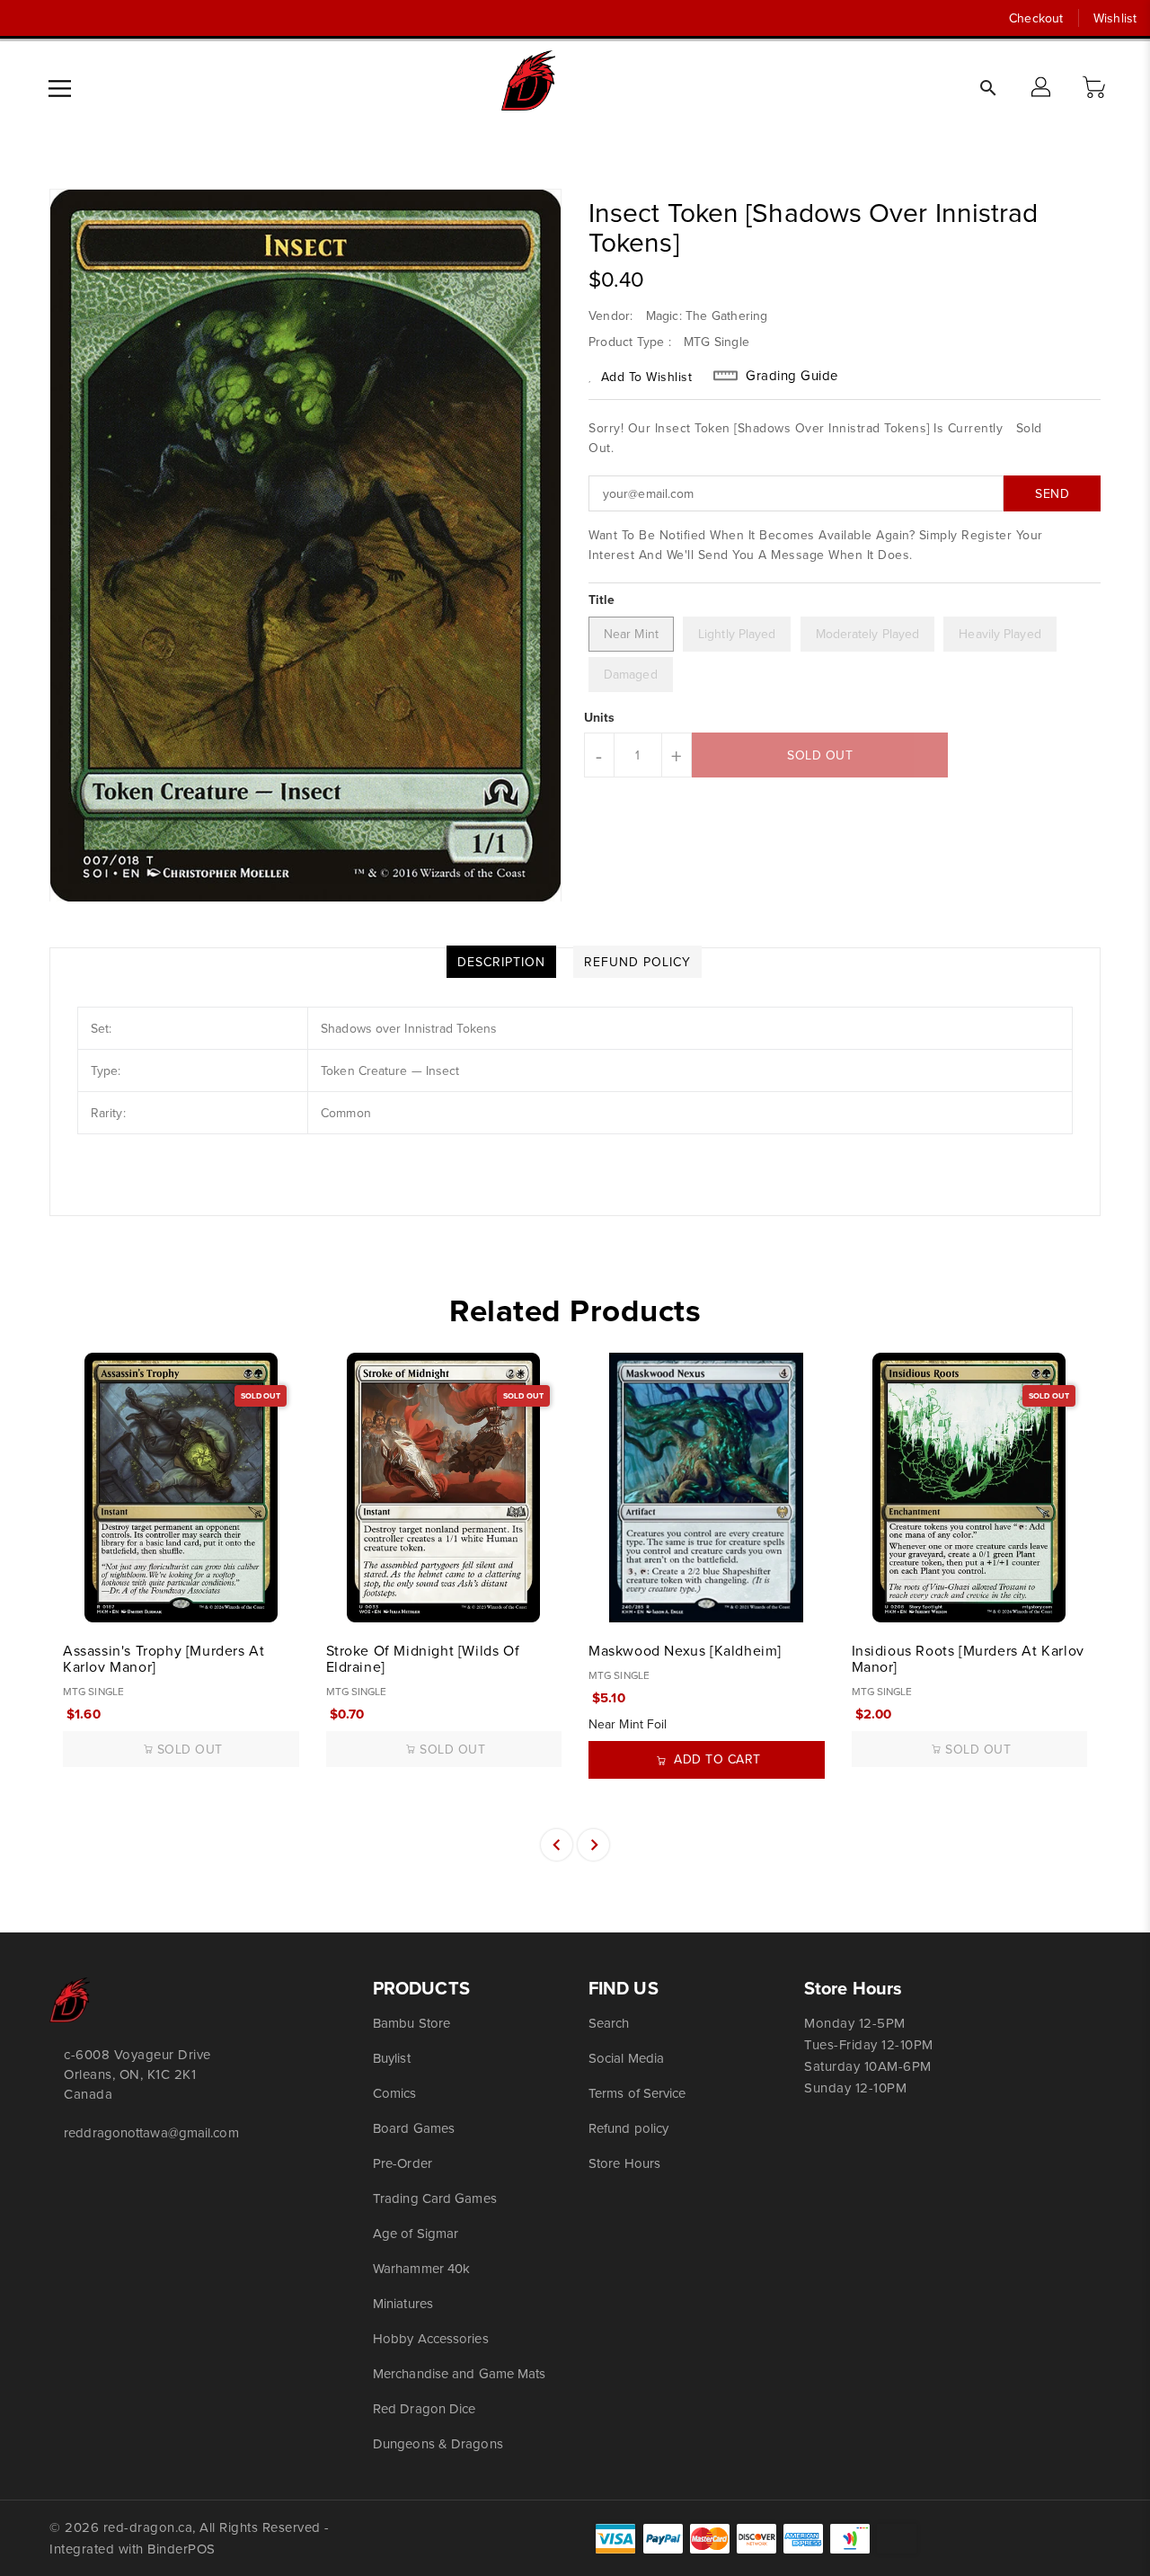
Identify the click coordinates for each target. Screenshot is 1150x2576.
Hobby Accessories (431, 2338)
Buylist (392, 2058)
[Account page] (1042, 88)
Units (600, 717)
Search (609, 2023)
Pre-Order (402, 2163)
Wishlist (1115, 18)
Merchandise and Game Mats (460, 2373)
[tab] (501, 962)
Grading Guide (792, 376)
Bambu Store (411, 2023)
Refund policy (628, 2128)
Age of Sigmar (416, 2233)
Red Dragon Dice (425, 2408)
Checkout (1036, 18)
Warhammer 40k (421, 2268)
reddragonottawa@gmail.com (151, 2132)
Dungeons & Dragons (438, 2443)
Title (602, 600)
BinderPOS (181, 2549)
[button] (1096, 88)
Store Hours (624, 2163)
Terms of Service (637, 2093)
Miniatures (403, 2303)
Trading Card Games (435, 2198)
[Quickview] (78, 1599)
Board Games (414, 2128)
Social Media (626, 2058)
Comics (395, 2093)
